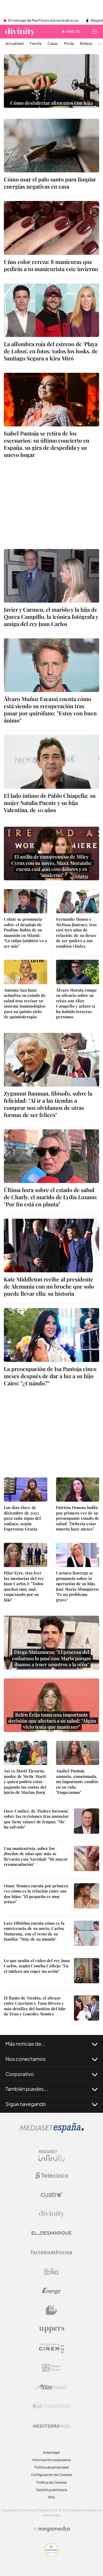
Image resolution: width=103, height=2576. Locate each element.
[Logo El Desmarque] (51, 2233)
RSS (52, 2497)
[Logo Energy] (52, 2291)
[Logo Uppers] (52, 2329)
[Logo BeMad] (52, 2310)
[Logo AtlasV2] (51, 2387)
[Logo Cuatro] (52, 2195)
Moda (69, 44)
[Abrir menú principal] (95, 32)
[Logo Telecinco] (52, 2175)
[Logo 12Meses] (51, 2368)
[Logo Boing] (52, 2272)
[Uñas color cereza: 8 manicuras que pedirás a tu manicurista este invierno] (51, 228)
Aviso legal (51, 2452)
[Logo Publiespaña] (52, 2406)
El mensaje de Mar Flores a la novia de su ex (43, 21)
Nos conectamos (26, 2059)
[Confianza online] (51, 2555)
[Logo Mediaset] (52, 2131)
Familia (36, 44)
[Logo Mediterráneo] (52, 2426)
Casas (53, 44)
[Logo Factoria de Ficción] (52, 2252)
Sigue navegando (26, 2104)
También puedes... (27, 2089)
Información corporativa (51, 2460)
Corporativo (20, 2074)
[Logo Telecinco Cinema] (52, 2349)
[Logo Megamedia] (54, 2529)
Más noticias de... (25, 2044)
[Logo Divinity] (52, 2214)
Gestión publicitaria (51, 2490)
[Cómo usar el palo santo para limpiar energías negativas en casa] (51, 146)
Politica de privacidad (52, 2467)
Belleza (86, 44)
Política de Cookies (52, 2482)
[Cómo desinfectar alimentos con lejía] (51, 81)
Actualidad (15, 44)
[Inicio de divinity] (20, 32)
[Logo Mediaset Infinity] (52, 2156)
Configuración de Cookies (51, 2475)
